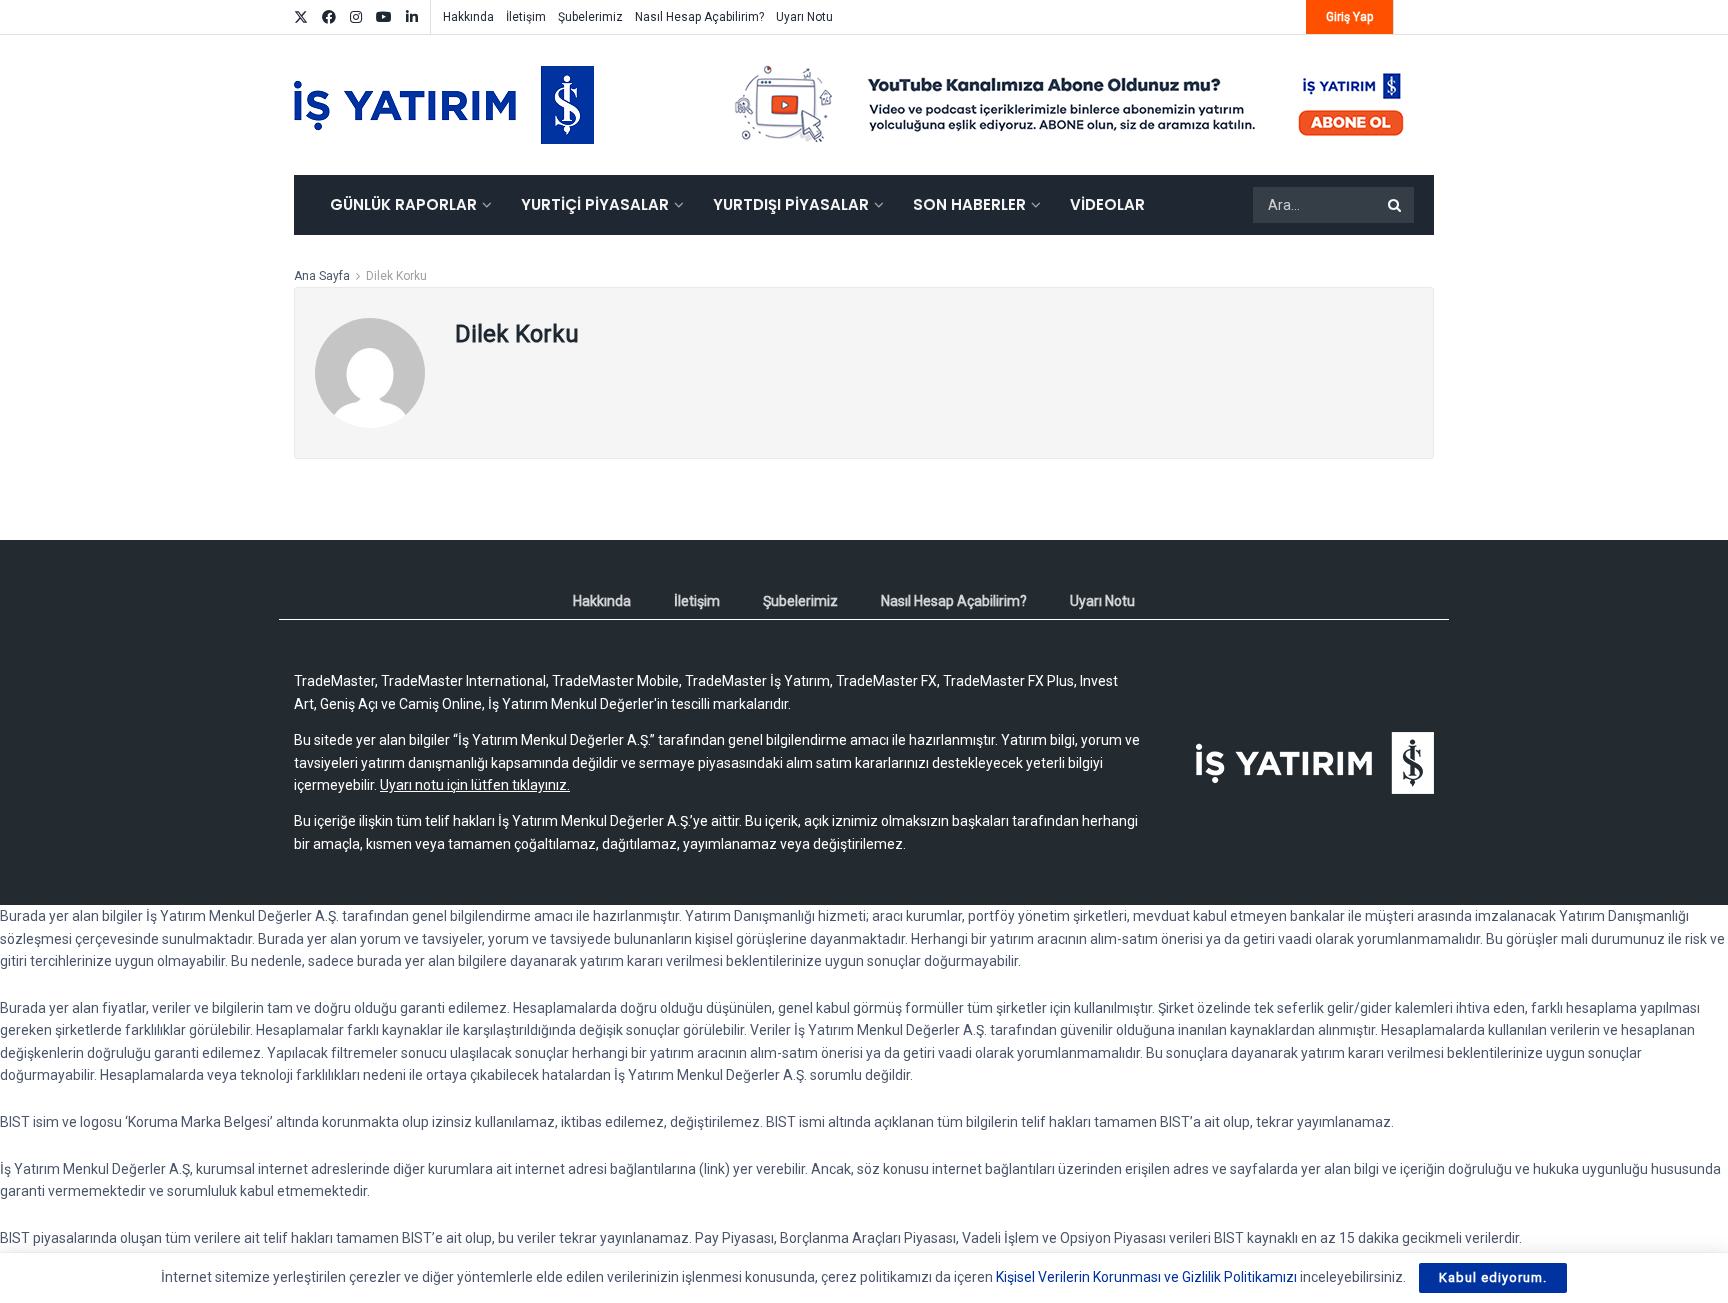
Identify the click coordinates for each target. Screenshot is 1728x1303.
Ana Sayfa (322, 276)
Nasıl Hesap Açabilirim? (699, 17)
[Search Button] (1396, 205)
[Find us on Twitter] (301, 17)
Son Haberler (969, 204)
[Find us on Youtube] (384, 17)
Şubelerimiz (590, 17)
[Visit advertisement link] (1070, 105)
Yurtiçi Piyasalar (595, 204)
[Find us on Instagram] (356, 17)
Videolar (1107, 204)
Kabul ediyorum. (1493, 1277)
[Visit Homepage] (444, 105)
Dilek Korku (396, 276)
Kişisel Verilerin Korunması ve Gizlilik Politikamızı (1146, 1277)
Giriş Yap (1349, 17)
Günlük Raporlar (403, 204)
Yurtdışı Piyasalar (791, 204)
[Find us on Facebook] (329, 17)
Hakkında (468, 17)
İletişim (526, 17)
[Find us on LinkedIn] (412, 17)
